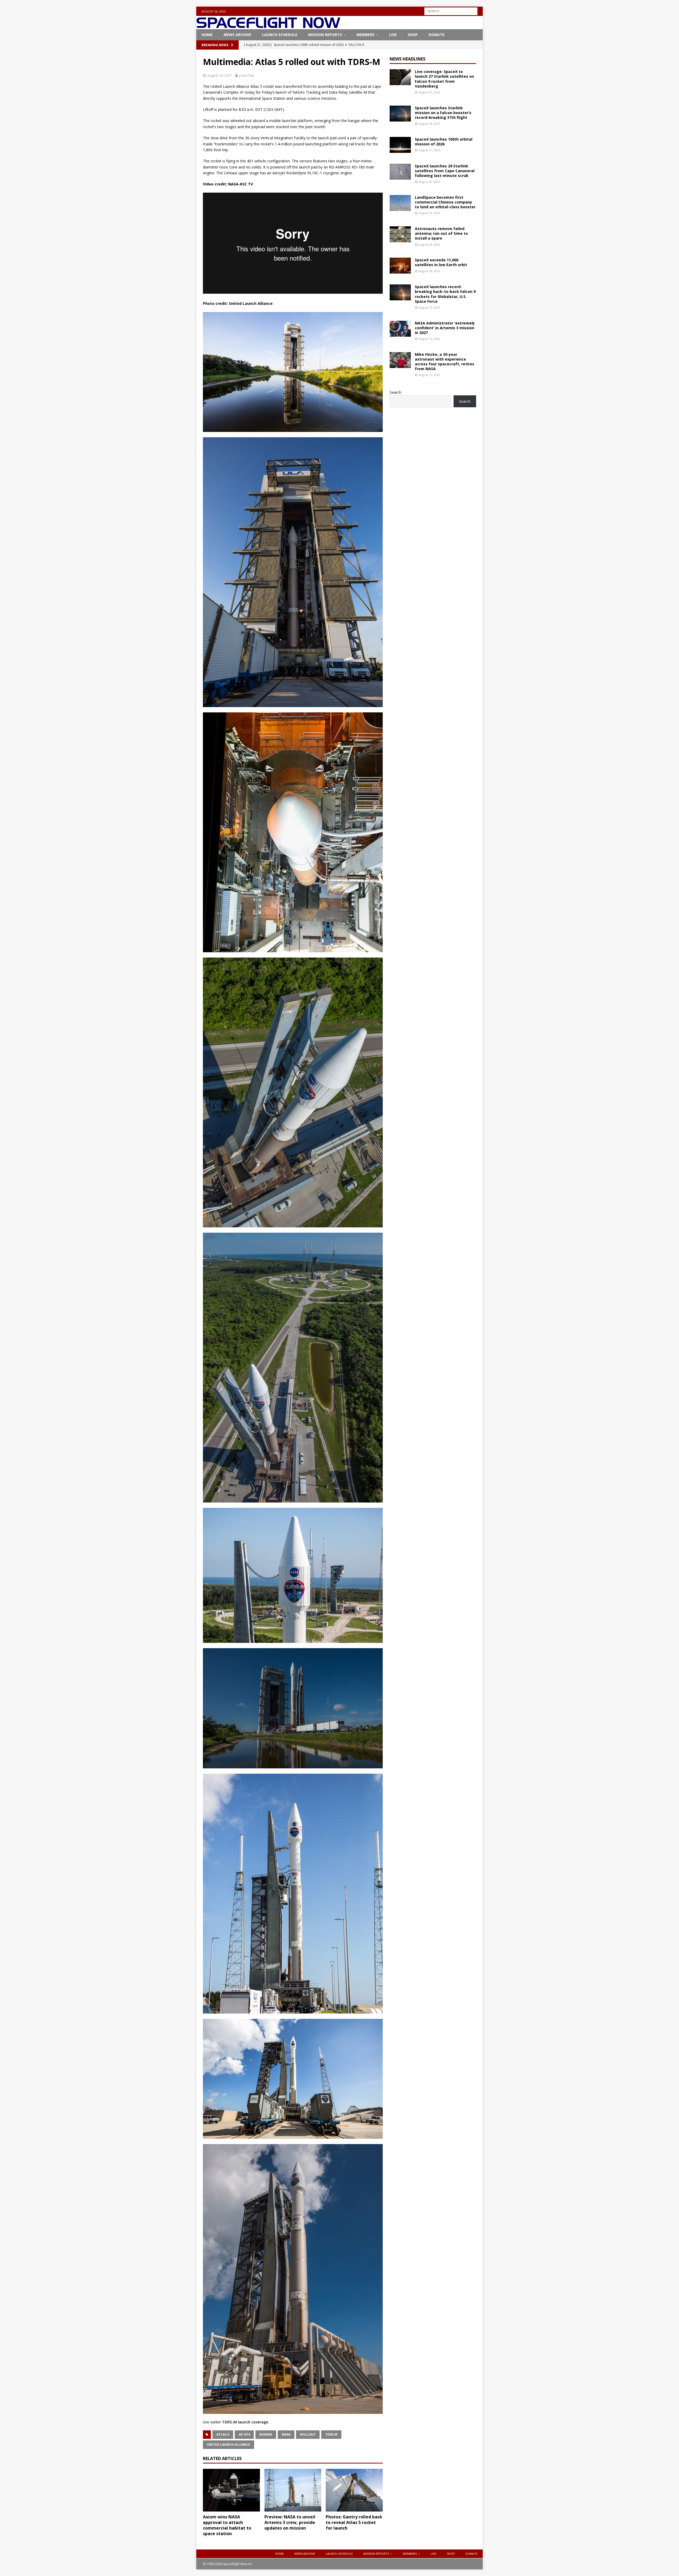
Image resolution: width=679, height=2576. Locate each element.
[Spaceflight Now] (268, 26)
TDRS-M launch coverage (245, 2422)
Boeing (266, 2434)
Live (393, 35)
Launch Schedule (280, 35)
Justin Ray (247, 75)
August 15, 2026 (429, 307)
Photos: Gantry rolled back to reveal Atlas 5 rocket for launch (354, 2522)
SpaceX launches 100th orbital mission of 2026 (444, 142)
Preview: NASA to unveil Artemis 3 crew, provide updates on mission (290, 2522)
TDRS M (331, 2434)
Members (365, 35)
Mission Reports (325, 35)
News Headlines (408, 59)
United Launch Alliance (228, 2445)
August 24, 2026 (429, 124)
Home (207, 35)
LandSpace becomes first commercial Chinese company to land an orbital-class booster (445, 202)
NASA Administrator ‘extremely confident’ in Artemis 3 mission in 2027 (445, 328)
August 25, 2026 (429, 92)
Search (395, 392)
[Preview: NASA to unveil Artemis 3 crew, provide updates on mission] (293, 2490)
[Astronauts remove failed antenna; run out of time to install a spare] (400, 234)
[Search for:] (451, 11)
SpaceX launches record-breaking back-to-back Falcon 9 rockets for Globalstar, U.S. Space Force (445, 294)
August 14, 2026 (429, 339)
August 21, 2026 (429, 150)
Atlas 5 (223, 2434)
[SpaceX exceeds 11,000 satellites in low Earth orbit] (400, 266)
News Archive (237, 35)
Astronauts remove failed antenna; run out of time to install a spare (441, 233)
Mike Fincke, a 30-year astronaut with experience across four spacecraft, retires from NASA (445, 362)
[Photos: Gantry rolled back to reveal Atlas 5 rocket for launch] (354, 2490)
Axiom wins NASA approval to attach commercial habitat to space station (227, 2525)
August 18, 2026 (429, 244)
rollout (308, 2434)
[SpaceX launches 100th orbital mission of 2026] (400, 145)
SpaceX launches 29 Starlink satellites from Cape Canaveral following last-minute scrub (445, 171)
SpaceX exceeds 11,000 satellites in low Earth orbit (441, 262)
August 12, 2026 (429, 375)
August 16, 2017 (219, 75)
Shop (413, 35)
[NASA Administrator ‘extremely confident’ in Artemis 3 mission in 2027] (400, 329)
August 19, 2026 (429, 213)
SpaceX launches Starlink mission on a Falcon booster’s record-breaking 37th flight (443, 113)
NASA (286, 2434)
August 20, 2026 (429, 182)
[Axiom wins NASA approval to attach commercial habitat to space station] (231, 2490)
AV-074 (244, 2434)
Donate (437, 35)
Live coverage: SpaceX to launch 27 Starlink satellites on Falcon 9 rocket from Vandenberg (444, 79)
